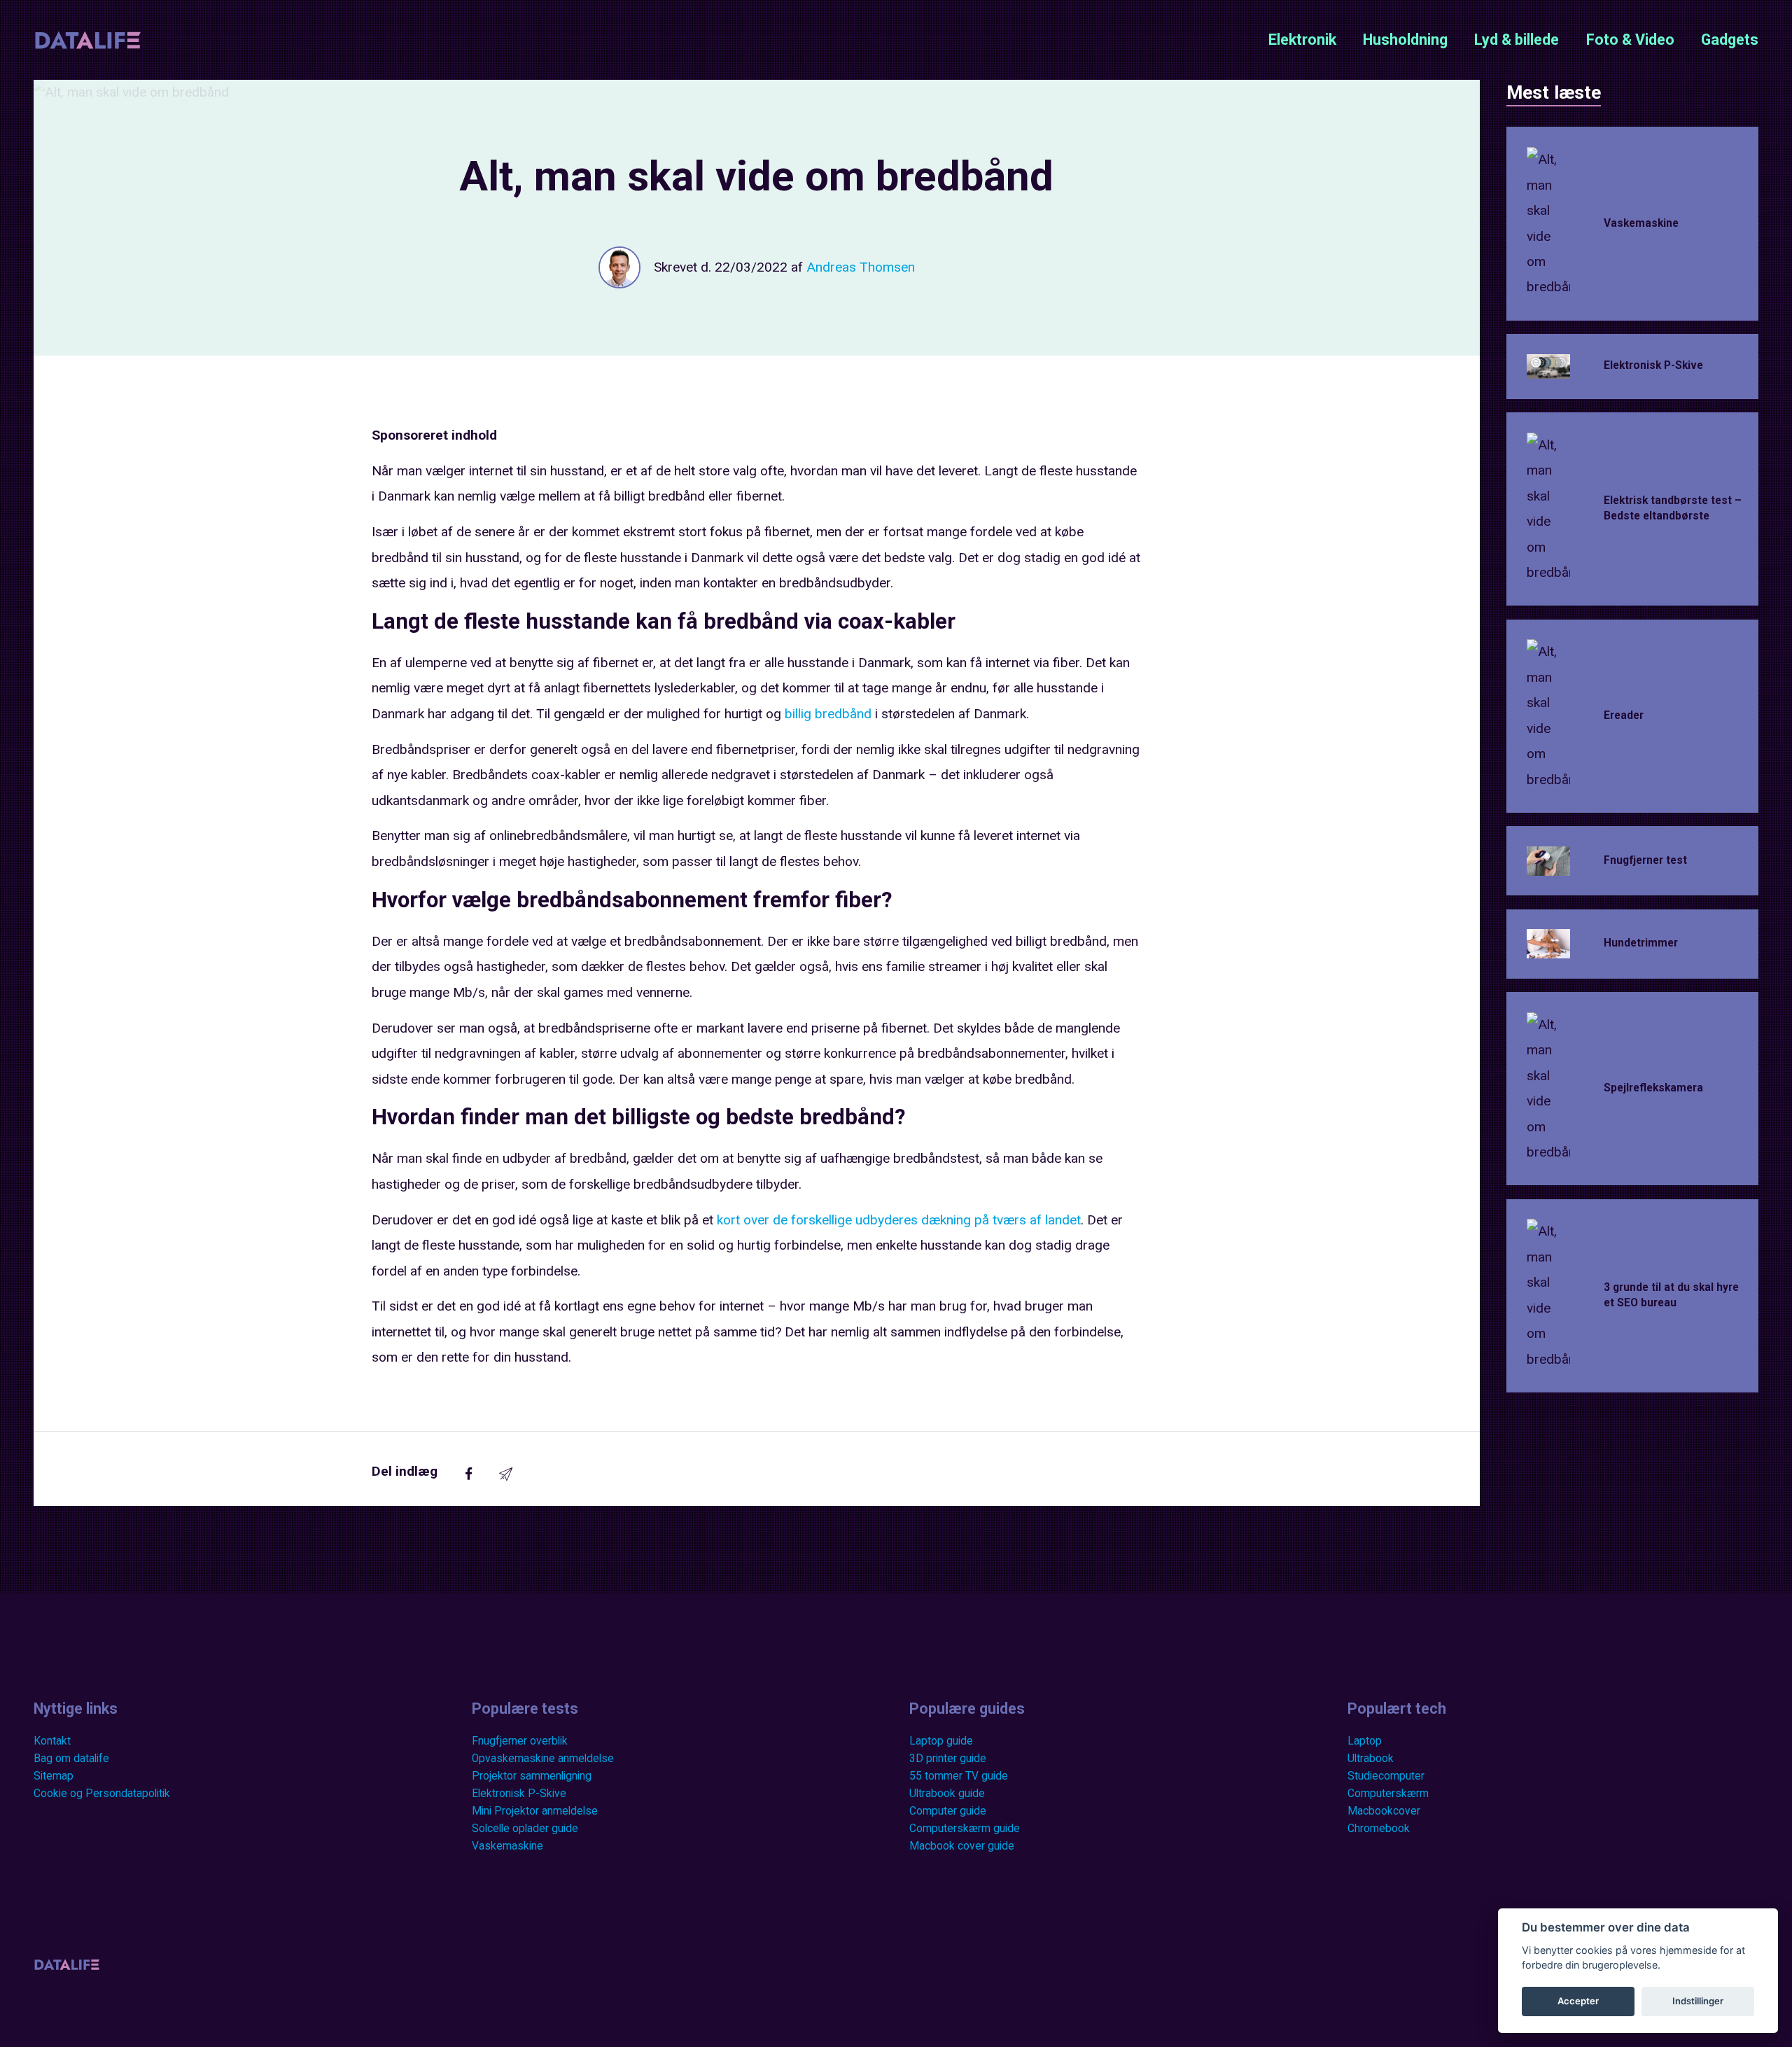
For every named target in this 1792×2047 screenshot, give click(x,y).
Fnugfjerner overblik (520, 1741)
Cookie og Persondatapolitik (102, 1794)
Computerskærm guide (965, 1829)
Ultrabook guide (947, 1794)
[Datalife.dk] (88, 39)
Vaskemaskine (507, 1846)
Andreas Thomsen (861, 267)
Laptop (1365, 1741)
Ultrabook (1371, 1759)
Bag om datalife (71, 1759)
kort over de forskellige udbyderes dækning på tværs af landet (899, 1220)
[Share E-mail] (506, 1476)
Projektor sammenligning (532, 1776)
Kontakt (52, 1741)
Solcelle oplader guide (525, 1829)
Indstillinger (1698, 2001)
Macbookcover (1384, 1811)
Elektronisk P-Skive (519, 1794)
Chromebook (1379, 1829)
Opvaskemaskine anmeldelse (543, 1759)
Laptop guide (941, 1741)
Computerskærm (1388, 1794)
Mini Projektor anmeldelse (535, 1811)
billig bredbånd (828, 714)
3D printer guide (948, 1759)
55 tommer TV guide (959, 1776)
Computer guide (948, 1811)
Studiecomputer (1386, 1776)
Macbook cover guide (962, 1846)
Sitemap (54, 1776)
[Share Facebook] (469, 1476)
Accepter (1578, 2001)
